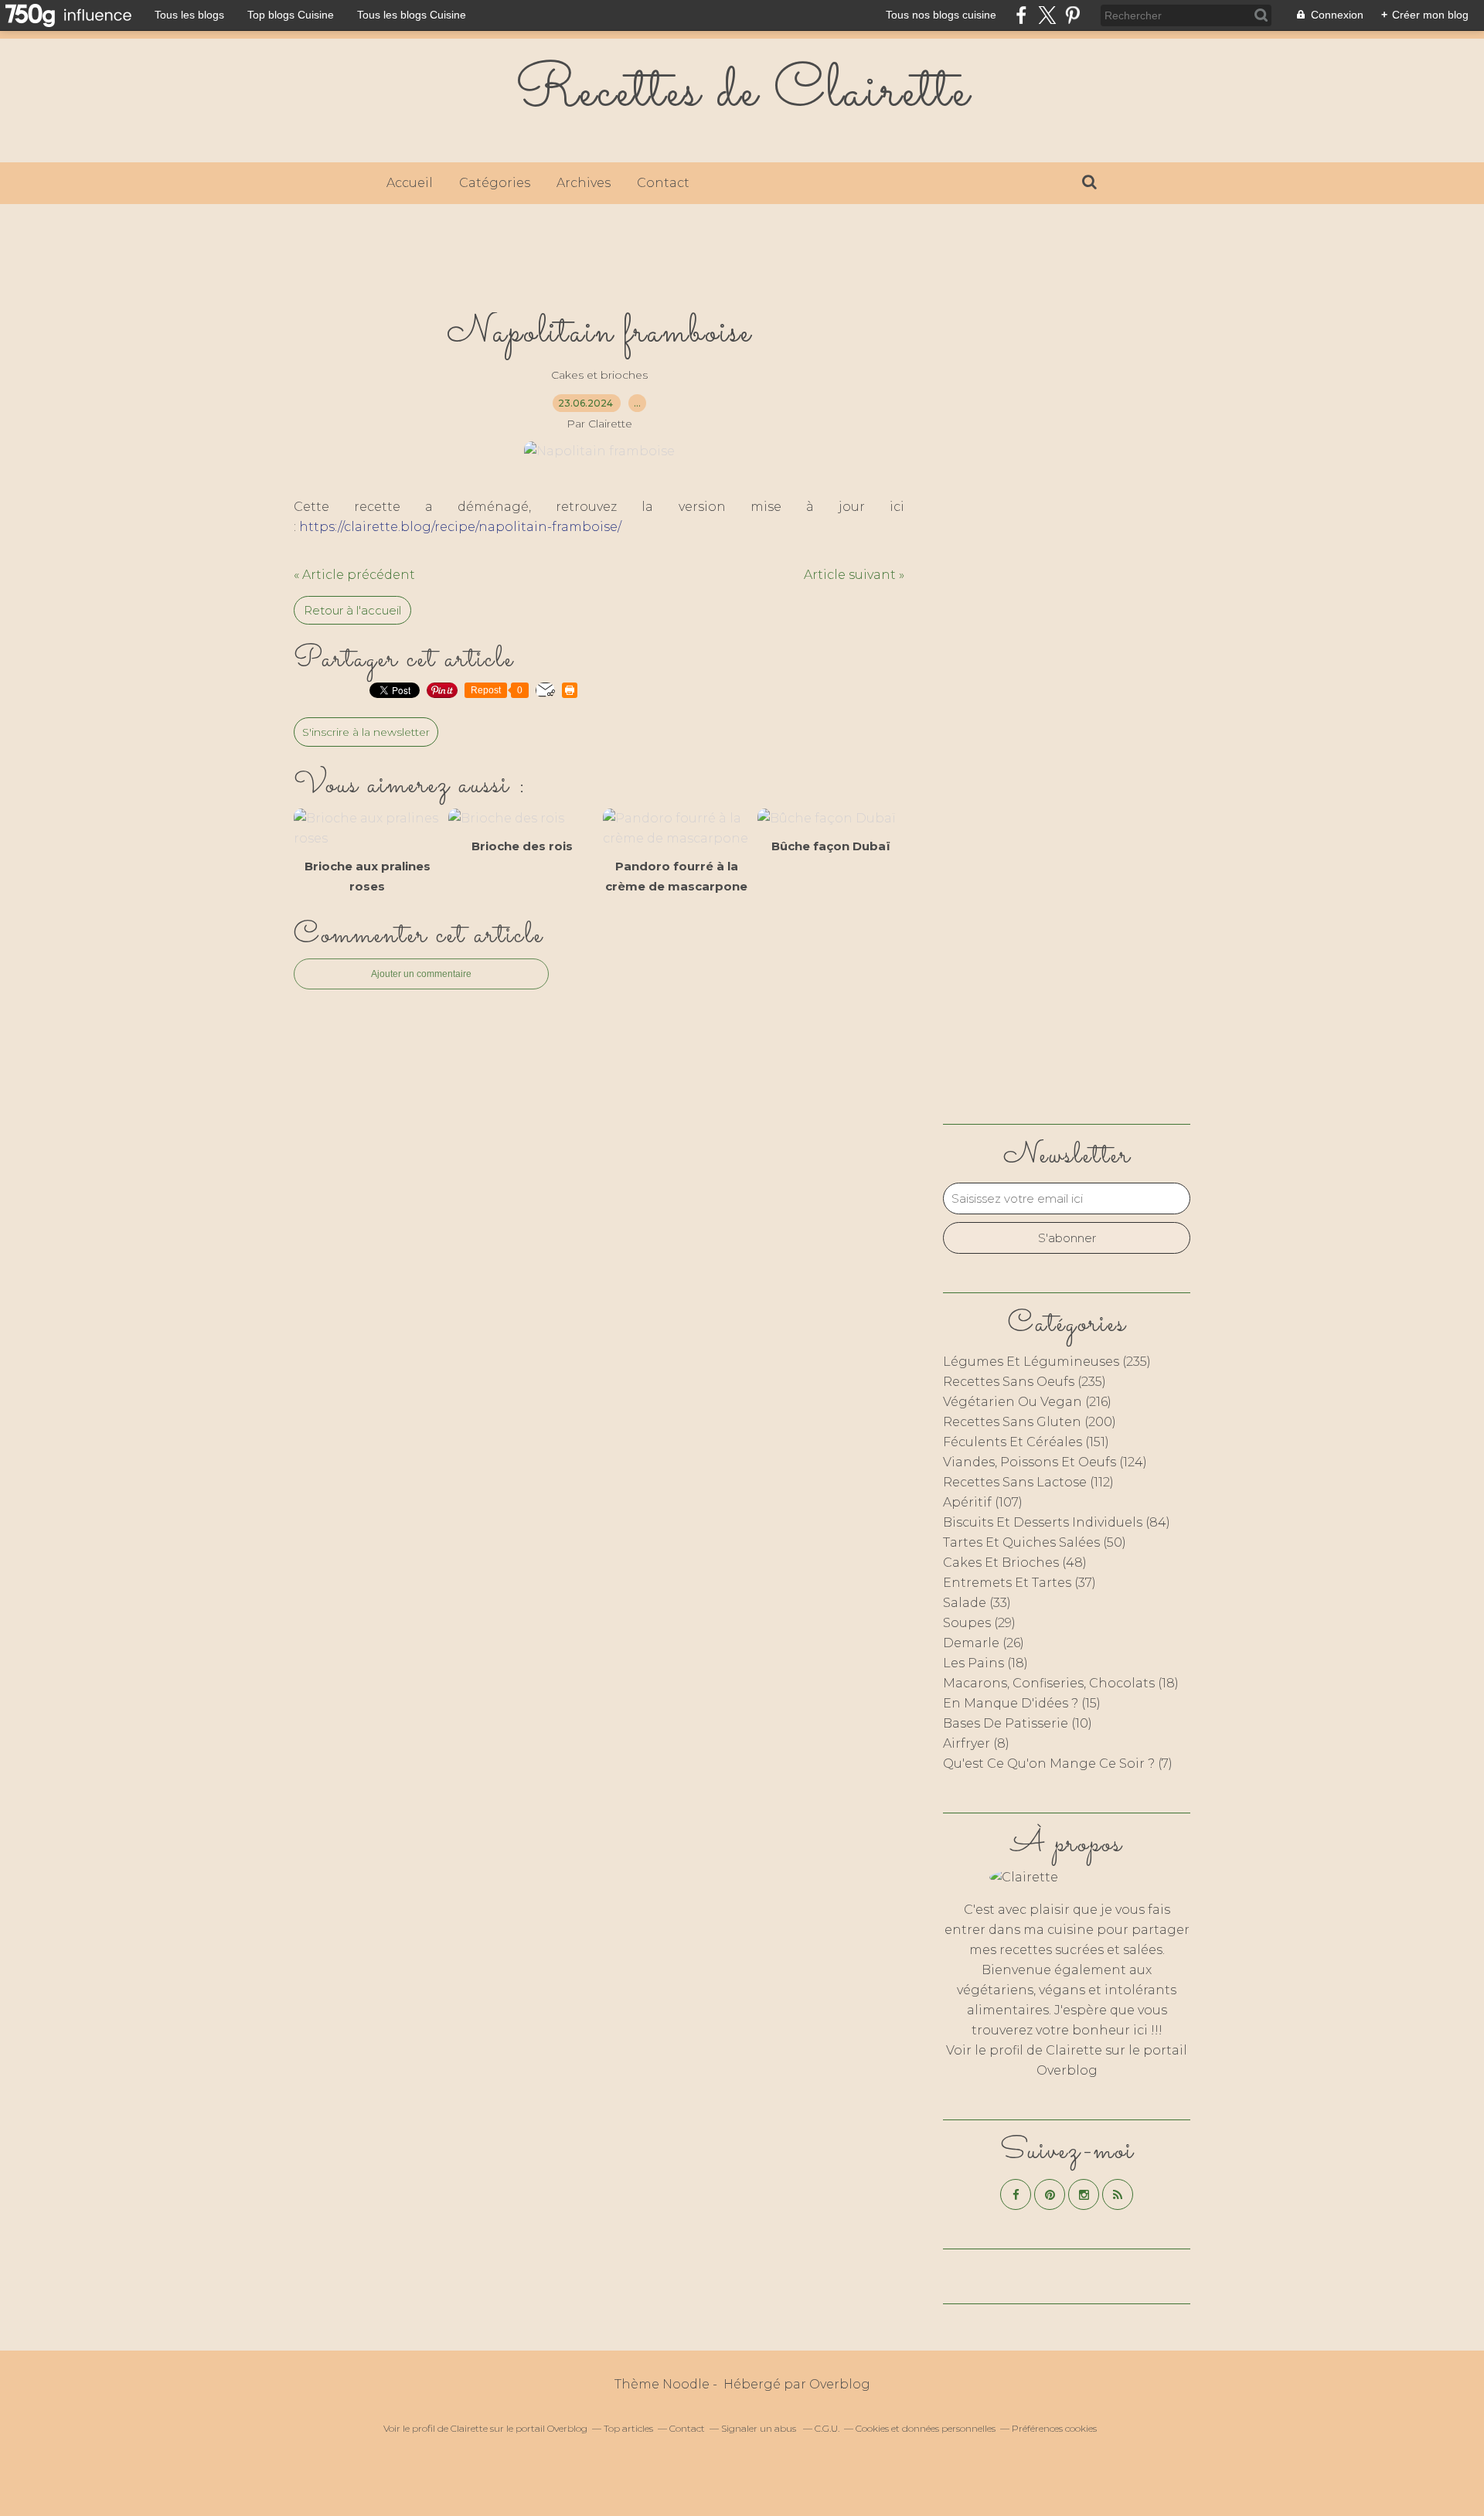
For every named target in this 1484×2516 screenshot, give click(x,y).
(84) (1057, 1522)
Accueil (410, 183)
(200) (1030, 1422)
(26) (984, 1643)
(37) (1019, 1583)
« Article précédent (354, 575)
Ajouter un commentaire (421, 974)
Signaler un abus (760, 2428)
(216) (1027, 1402)
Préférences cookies (1054, 2428)
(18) (985, 1663)
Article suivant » (854, 575)
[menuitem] (410, 183)
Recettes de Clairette (742, 93)
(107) (983, 1502)
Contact (663, 183)
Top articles (628, 2428)
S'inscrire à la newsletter (366, 732)
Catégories (495, 183)
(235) (1047, 1362)
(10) (1018, 1723)
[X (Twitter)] (1047, 15)
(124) (1045, 1462)
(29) (979, 1623)
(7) (1058, 1764)
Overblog (840, 2384)
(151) (1026, 1442)
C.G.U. (827, 2428)
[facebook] (1021, 15)
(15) (1022, 1703)
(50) (1035, 1542)
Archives (584, 183)
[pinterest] (1072, 15)
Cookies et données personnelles (926, 2428)
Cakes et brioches (599, 375)
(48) (1015, 1563)
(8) (976, 1743)
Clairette (1074, 2050)
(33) (977, 1603)
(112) (1028, 1482)
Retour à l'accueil (352, 610)
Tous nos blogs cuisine (941, 15)
